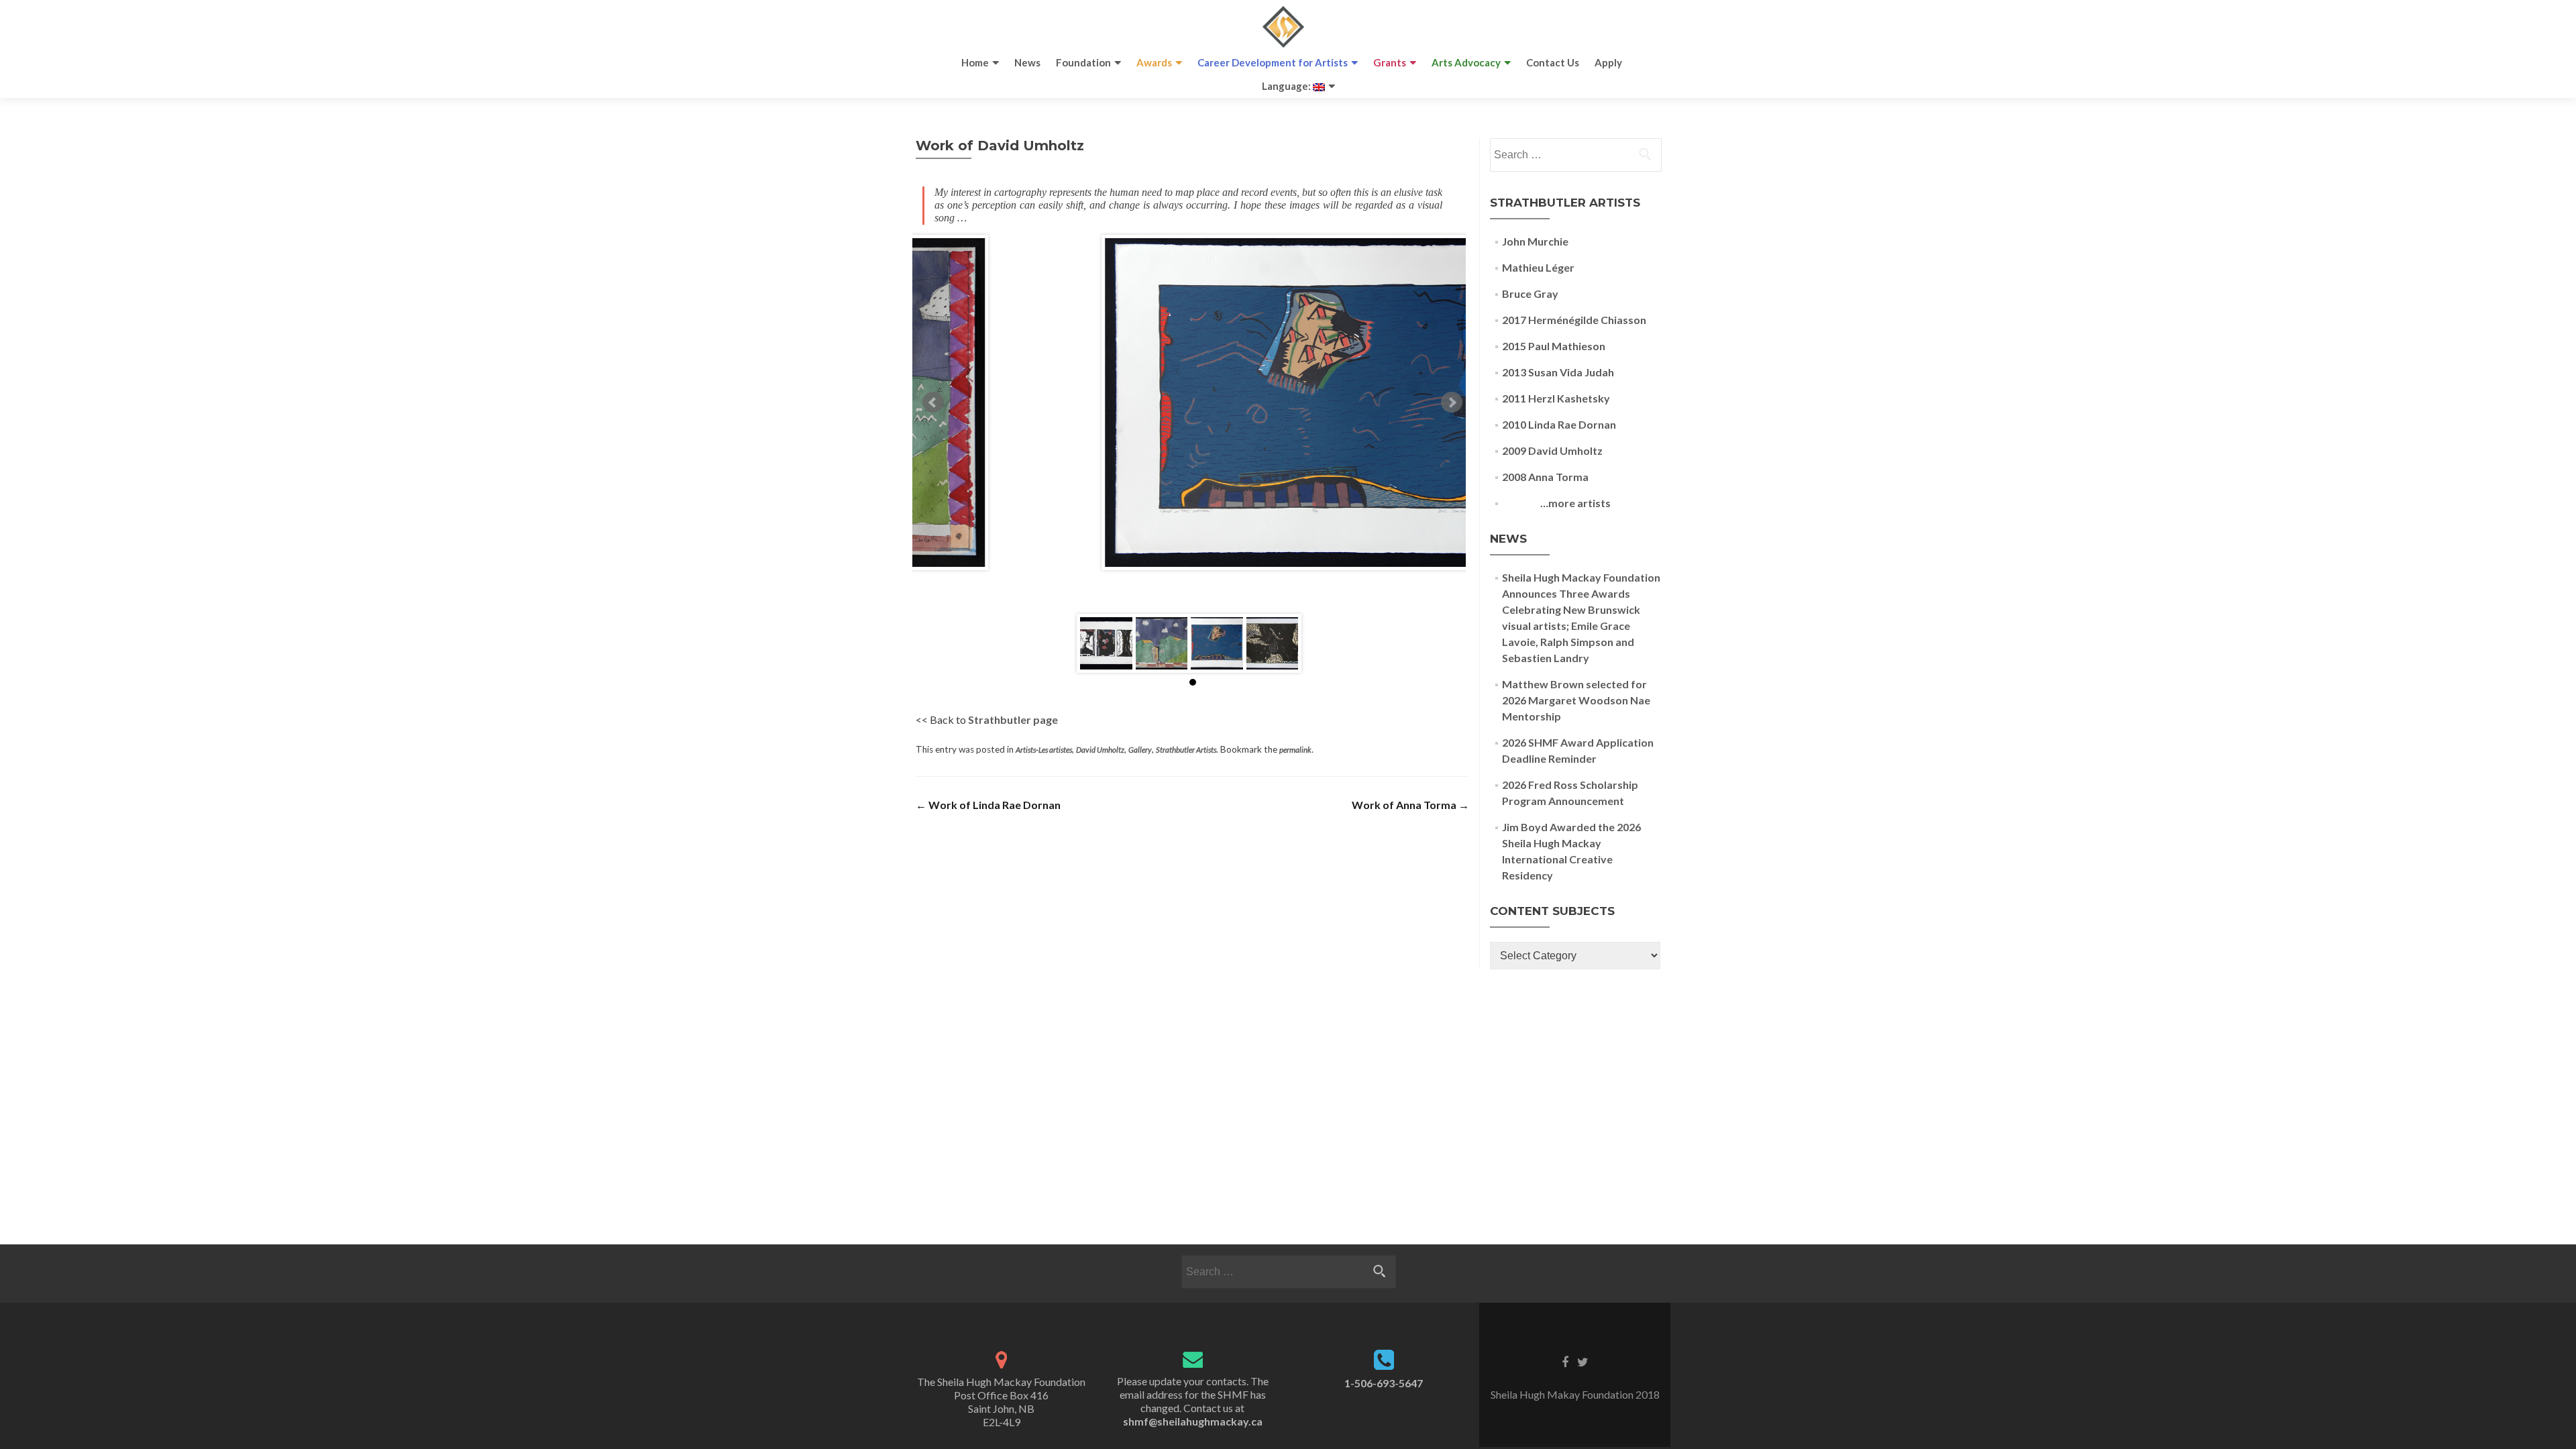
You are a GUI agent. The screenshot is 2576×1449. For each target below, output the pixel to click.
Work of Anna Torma (1410, 805)
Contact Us (1553, 62)
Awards (1154, 62)
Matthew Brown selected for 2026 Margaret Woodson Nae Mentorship (1576, 700)
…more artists (1556, 503)
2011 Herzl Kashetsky (1556, 398)
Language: (1287, 86)
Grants (1390, 62)
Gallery (1140, 750)
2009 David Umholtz (1552, 450)
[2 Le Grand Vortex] (1273, 643)
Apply (1608, 62)
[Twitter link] (1583, 1361)
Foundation (1083, 62)
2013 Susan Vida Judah (1558, 372)
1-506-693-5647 (1384, 1383)
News (1027, 62)
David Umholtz (1100, 750)
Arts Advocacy (1466, 62)
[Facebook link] (1565, 1361)
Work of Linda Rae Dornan (988, 805)
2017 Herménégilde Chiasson (1574, 320)
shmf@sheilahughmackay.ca (1193, 1421)
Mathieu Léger (1538, 267)
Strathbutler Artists (1186, 750)
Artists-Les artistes (1044, 750)
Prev (933, 402)
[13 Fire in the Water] (1217, 643)
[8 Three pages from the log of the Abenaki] (1106, 643)
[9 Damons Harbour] (1162, 643)
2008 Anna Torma (1545, 477)
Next (1452, 402)
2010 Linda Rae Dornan (1559, 424)
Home (975, 62)
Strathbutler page (1013, 719)
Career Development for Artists (1273, 62)
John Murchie (1535, 241)
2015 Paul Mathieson (1554, 346)
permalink (1295, 750)
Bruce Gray (1530, 293)
